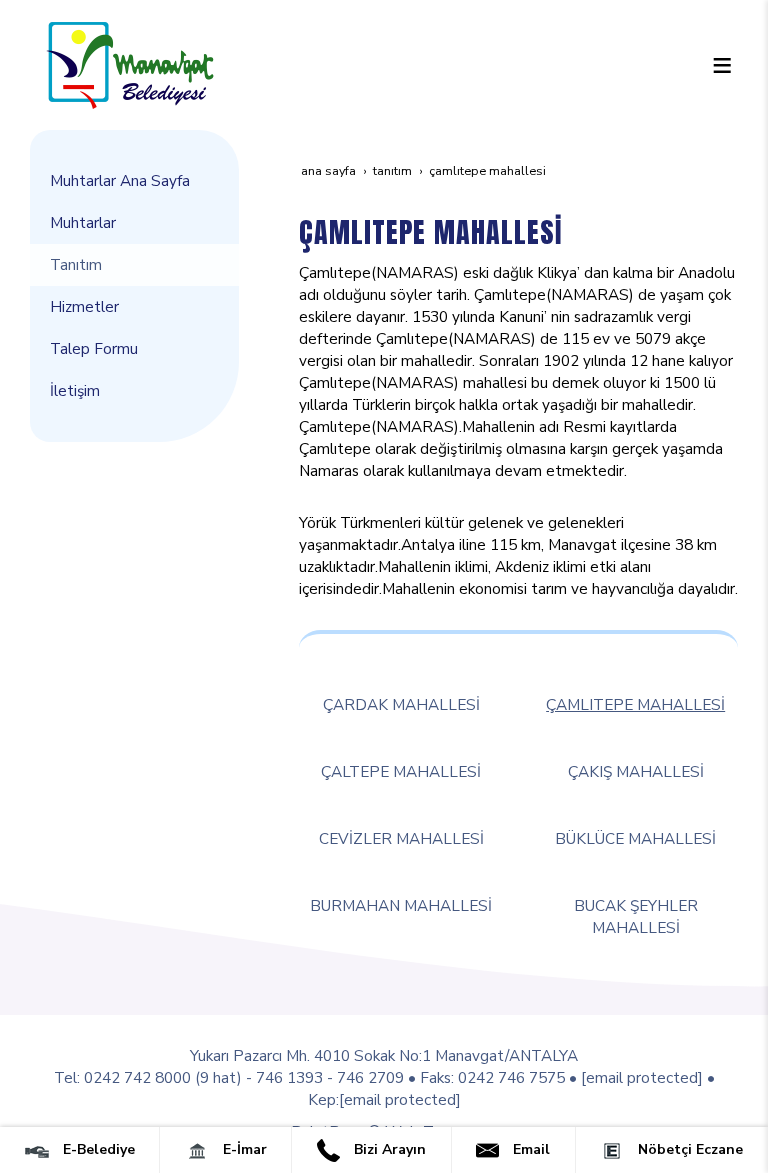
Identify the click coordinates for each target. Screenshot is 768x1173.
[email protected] (642, 1077)
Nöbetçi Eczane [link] (688, 1149)
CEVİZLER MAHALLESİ (401, 838)
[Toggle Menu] (722, 65)
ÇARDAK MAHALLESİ (401, 704)
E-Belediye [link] (97, 1149)
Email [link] (529, 1149)
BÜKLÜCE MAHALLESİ (635, 838)
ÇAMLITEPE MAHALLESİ (635, 704)
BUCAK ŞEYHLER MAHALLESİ (636, 916)
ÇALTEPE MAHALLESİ (401, 771)
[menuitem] (134, 181)
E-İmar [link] (243, 1149)
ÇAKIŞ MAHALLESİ (636, 771)
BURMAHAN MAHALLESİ (401, 905)
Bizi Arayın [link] (388, 1149)
